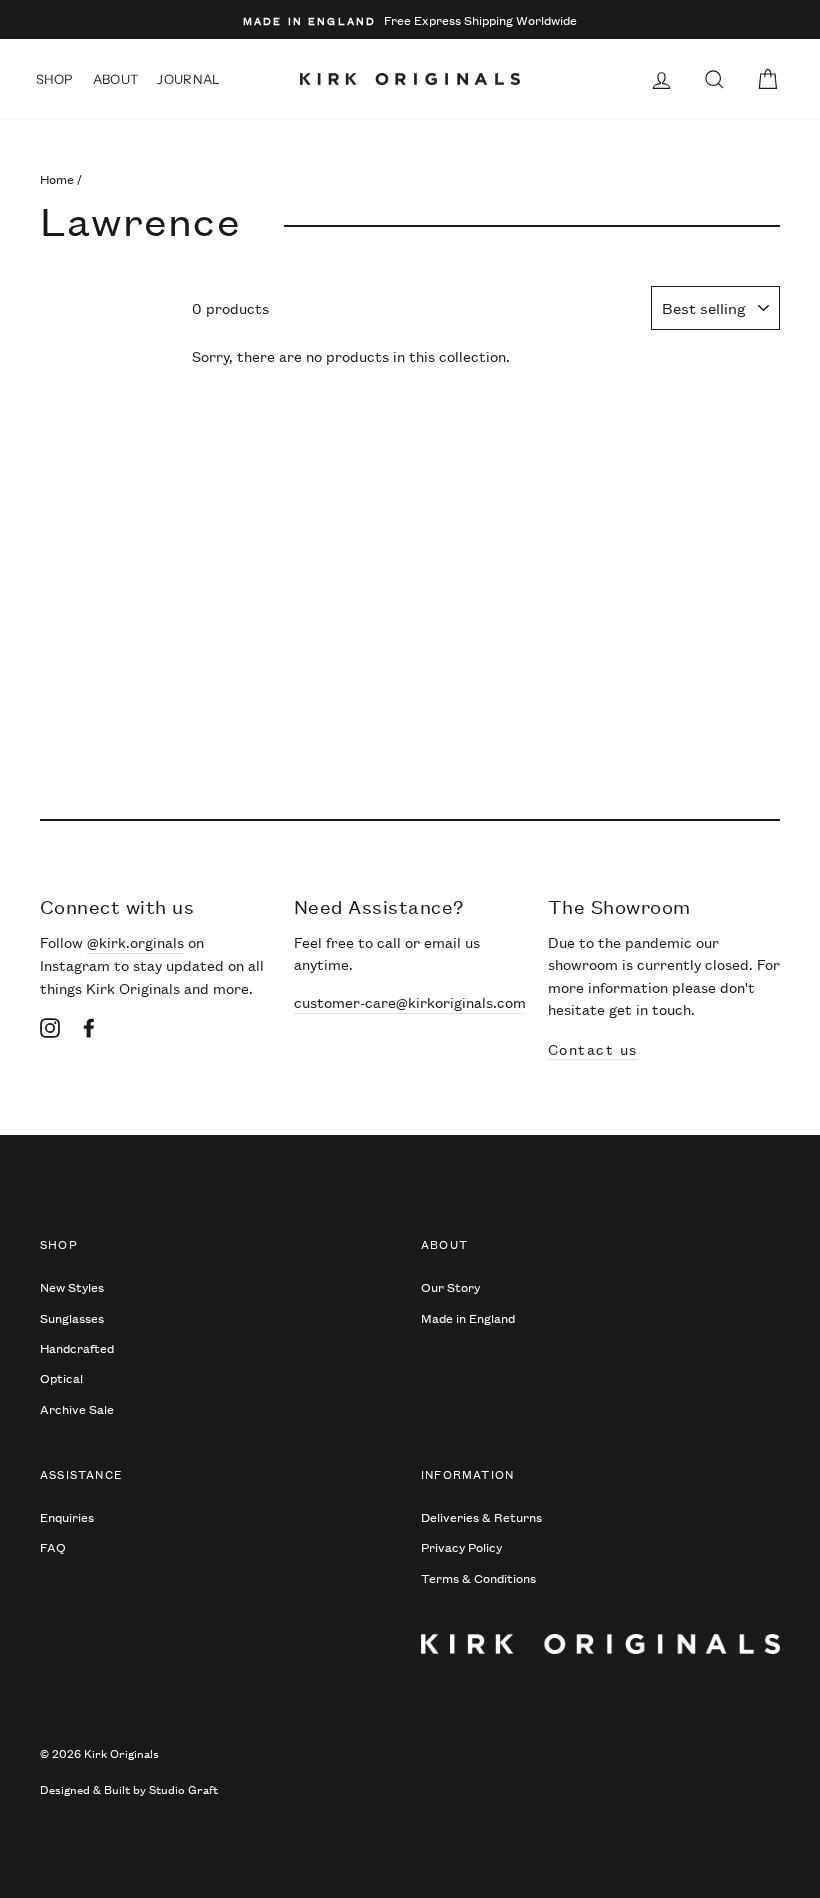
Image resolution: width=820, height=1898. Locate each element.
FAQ (53, 1546)
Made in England (468, 1317)
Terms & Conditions (478, 1577)
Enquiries (67, 1516)
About (116, 79)
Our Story (450, 1286)
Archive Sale (77, 1408)
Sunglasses (72, 1317)
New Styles (72, 1286)
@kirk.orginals (135, 941)
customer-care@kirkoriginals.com (410, 1001)
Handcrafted (77, 1347)
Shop (55, 79)
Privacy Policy (461, 1546)
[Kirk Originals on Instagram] (50, 1026)
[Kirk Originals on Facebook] (89, 1026)
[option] (410, 19)
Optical (61, 1377)
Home (57, 178)
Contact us (593, 1048)
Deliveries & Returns (481, 1516)
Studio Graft (183, 1788)
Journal (188, 79)
